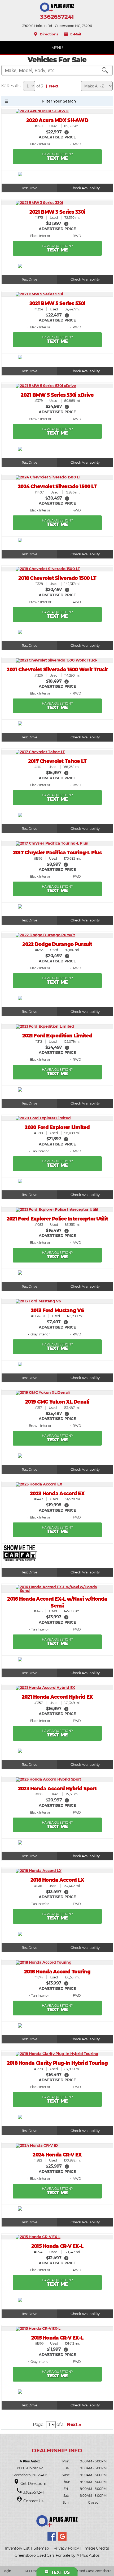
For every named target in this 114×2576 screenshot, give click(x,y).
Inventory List (17, 2548)
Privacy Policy (66, 2548)
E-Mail (72, 34)
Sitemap (41, 2548)
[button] (67, 132)
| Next (51, 86)
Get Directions (34, 2484)
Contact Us (33, 2501)
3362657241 (57, 17)
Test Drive (30, 188)
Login (7, 2571)
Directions (46, 34)
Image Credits (96, 2548)
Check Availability (85, 188)
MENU (57, 48)
